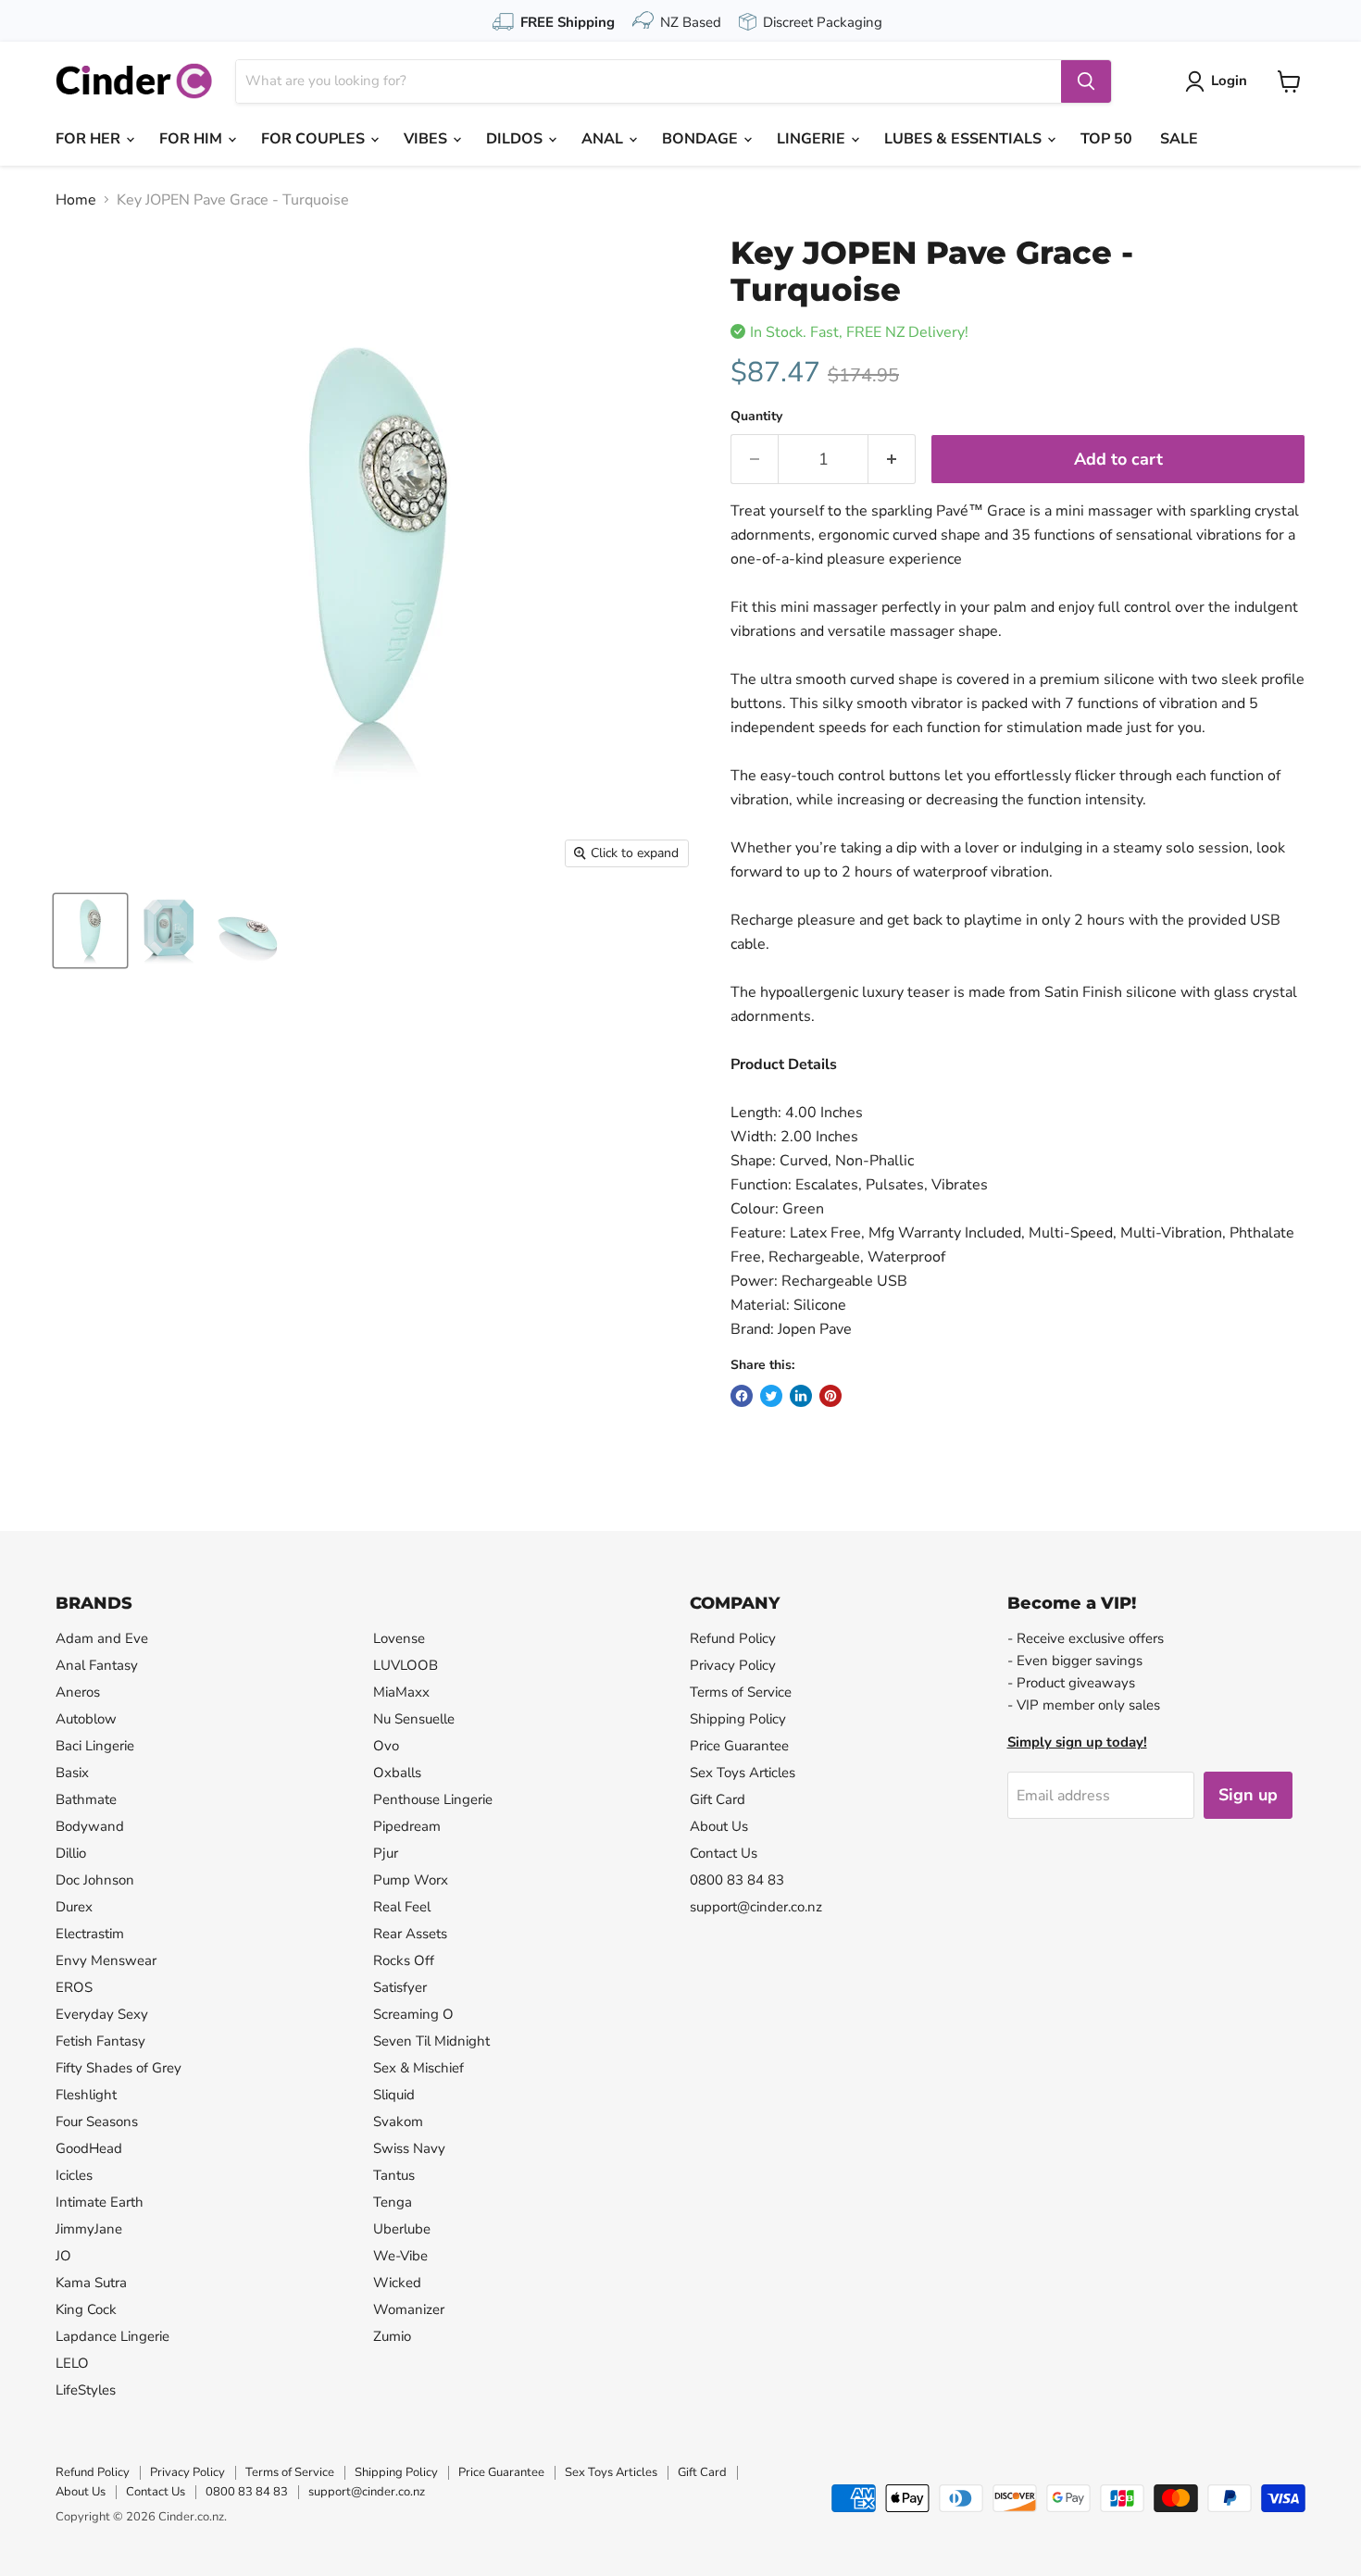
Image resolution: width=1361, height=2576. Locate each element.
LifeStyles (86, 2390)
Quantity (756, 417)
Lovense (399, 1638)
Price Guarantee (739, 1746)
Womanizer (409, 2309)
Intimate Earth (100, 2202)
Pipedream (407, 1826)
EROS (74, 1987)
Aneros (78, 1692)
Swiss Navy (409, 2148)
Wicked (397, 2283)
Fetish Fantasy (100, 2041)
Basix (72, 1773)
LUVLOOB (406, 1665)
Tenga (393, 2202)
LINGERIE (813, 139)
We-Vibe (400, 2256)
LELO (72, 2363)
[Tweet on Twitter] (771, 1396)
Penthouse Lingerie (433, 1799)
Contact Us (724, 1853)
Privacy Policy (733, 1665)
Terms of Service (741, 1692)
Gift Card (718, 1799)
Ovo (386, 1746)
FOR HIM (193, 139)
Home (76, 200)
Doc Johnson (95, 1880)
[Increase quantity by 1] (892, 460)
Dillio (71, 1853)
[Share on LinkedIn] (801, 1396)
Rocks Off (404, 1960)
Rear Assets (410, 1934)
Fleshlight (86, 2095)
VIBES (427, 139)
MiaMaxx (401, 1692)
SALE (1179, 139)
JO (63, 2256)
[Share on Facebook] (742, 1396)
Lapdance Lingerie (112, 2336)
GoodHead (89, 2148)
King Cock (86, 2309)
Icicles (74, 2175)
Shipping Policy (738, 1719)
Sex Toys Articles (743, 1773)
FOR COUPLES (315, 139)
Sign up (1248, 1795)
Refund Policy (733, 1638)
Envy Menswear (106, 1960)
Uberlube (402, 2229)
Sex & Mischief (418, 2068)
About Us (719, 1826)
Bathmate (86, 1799)
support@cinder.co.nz (756, 1907)
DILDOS (516, 139)
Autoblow (86, 1719)
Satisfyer (400, 1987)
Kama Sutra (91, 2283)
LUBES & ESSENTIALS (965, 139)
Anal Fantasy (97, 1665)
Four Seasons (97, 2122)
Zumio (392, 2336)
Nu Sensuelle (414, 1719)
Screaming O (413, 2014)
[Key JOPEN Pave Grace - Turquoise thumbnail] (90, 931)
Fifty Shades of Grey (119, 2068)
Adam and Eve (102, 1638)
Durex (74, 1907)
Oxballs (397, 1773)
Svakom (398, 2122)
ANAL (604, 139)
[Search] (1086, 81)
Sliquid (394, 2095)
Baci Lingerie (95, 1746)
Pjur (386, 1853)
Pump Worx (411, 1880)
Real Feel (402, 1907)
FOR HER (90, 139)
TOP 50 (1106, 139)
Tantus (394, 2175)
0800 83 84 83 (737, 1880)
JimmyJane (89, 2229)
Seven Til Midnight (431, 2041)
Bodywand (90, 1826)
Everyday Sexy (102, 2014)
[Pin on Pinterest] (830, 1396)
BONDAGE (702, 139)
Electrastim (90, 1934)
